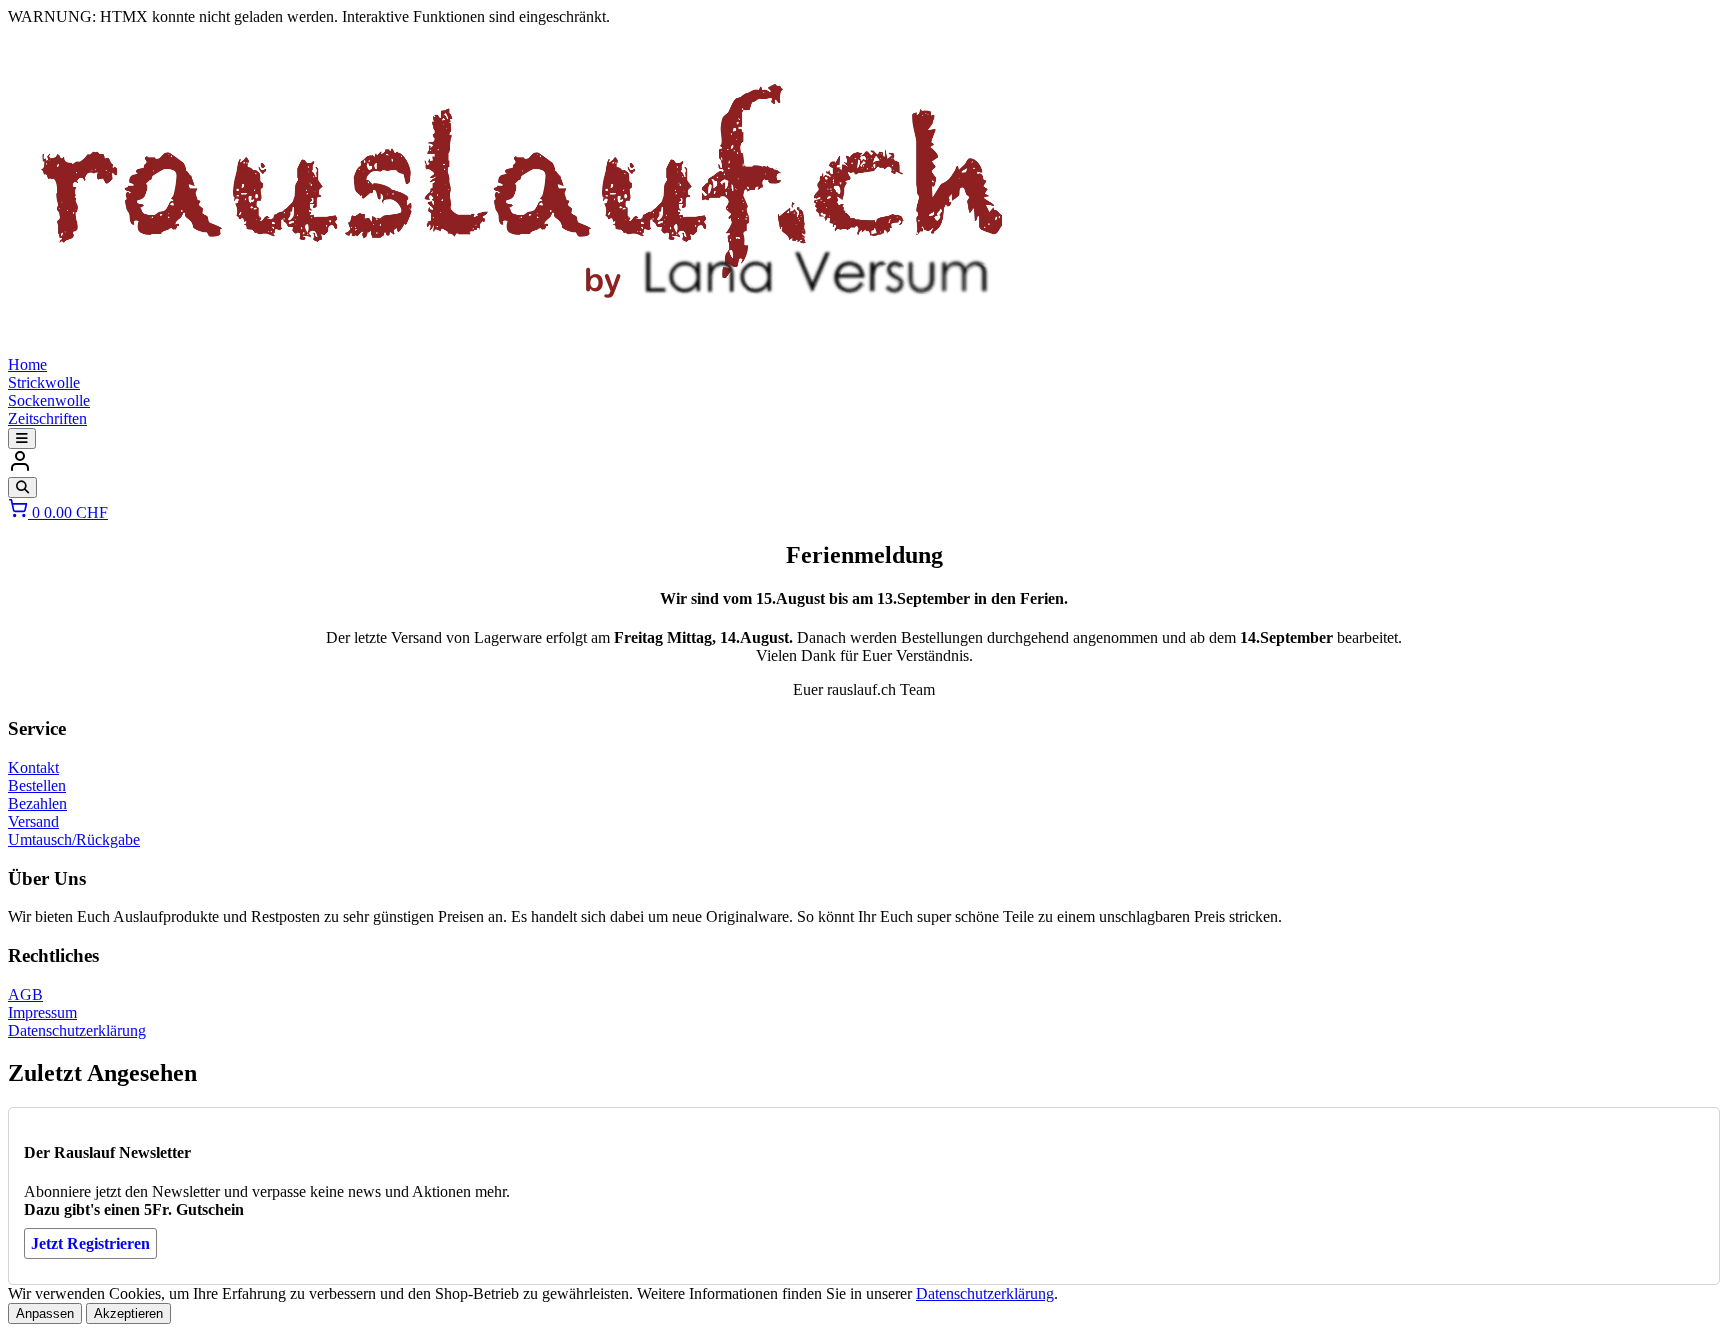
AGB (25, 994)
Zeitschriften (47, 418)
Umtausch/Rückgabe (74, 839)
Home (27, 364)
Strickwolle (44, 382)
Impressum (42, 1012)
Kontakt (33, 767)
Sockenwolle (49, 400)
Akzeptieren (128, 1313)
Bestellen (37, 785)
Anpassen (45, 1313)
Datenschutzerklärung (77, 1030)
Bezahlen (37, 803)
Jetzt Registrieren (90, 1243)
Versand (33, 821)
